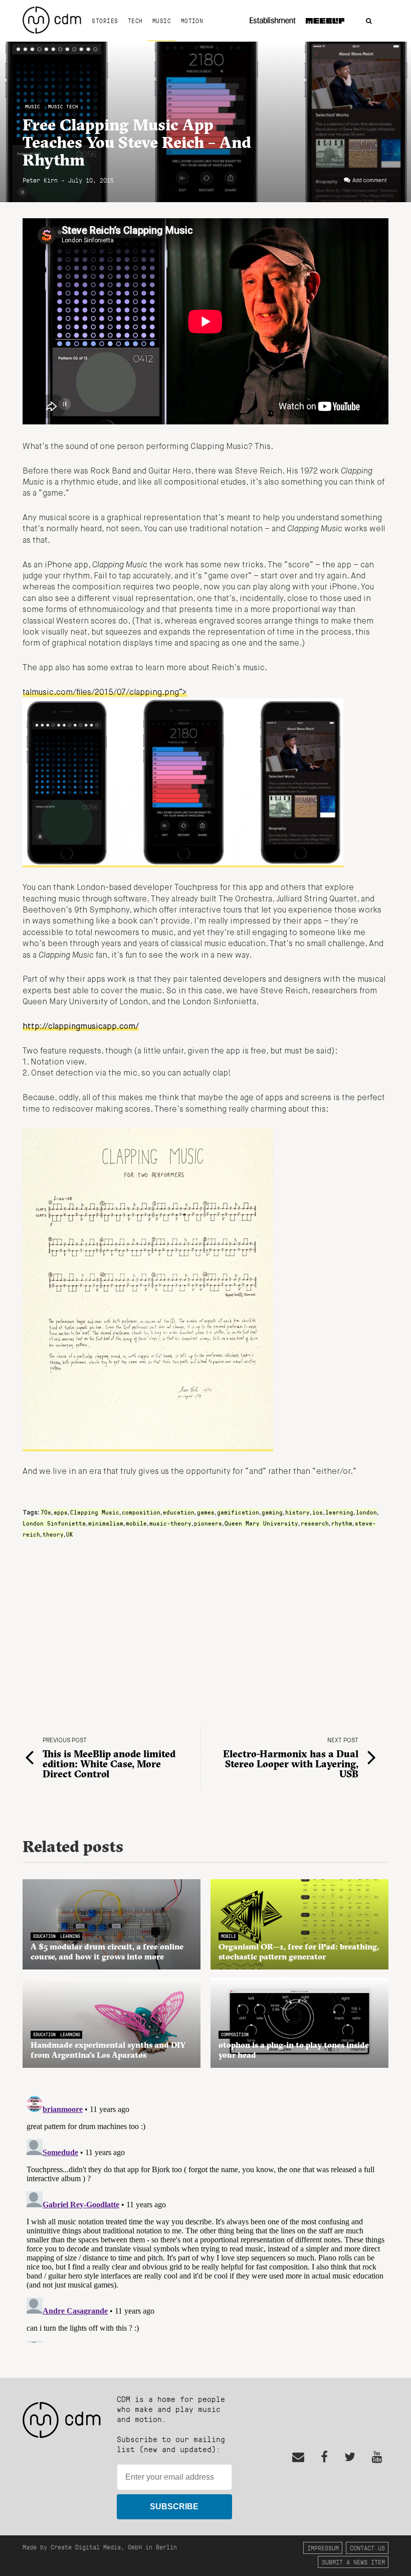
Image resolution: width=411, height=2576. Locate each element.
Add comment (370, 181)
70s (46, 1512)
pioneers (208, 1523)
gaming (272, 1512)
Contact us (367, 2548)
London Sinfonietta (54, 1523)
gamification (238, 1512)
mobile (136, 1523)
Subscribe (174, 2507)
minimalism (106, 1523)
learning (339, 1512)
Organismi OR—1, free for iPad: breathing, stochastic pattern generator (299, 1951)
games (206, 1512)
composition (141, 1512)
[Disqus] (205, 2217)
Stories (105, 21)
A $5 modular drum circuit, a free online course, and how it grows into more (107, 1951)
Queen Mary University (261, 1523)
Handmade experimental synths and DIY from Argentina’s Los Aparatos (108, 2050)
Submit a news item (353, 2562)
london (366, 1512)
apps (61, 1512)
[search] (369, 21)
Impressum (323, 2548)
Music (162, 21)
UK (70, 1534)
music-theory (170, 1523)
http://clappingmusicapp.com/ (81, 1027)
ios (318, 1512)
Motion (192, 21)
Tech (135, 21)
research (315, 1523)
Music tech (63, 107)
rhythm (342, 1523)
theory (53, 1534)
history (297, 1512)
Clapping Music (95, 1512)
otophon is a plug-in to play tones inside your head (294, 2050)
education (179, 1512)
